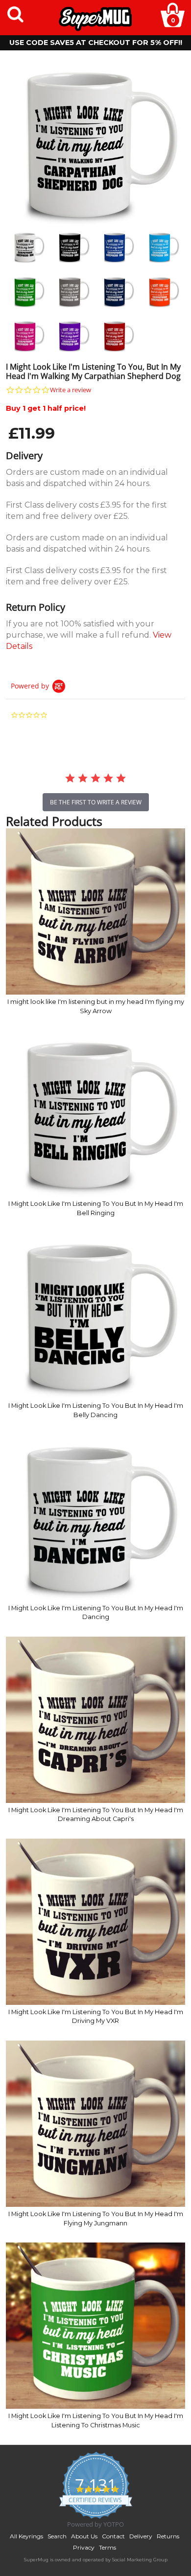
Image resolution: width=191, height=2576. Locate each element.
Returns (168, 2536)
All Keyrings (26, 2536)
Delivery (141, 2536)
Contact (113, 2536)
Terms (107, 2547)
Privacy (84, 2547)
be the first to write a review (96, 802)
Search (57, 2536)
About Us (84, 2536)
